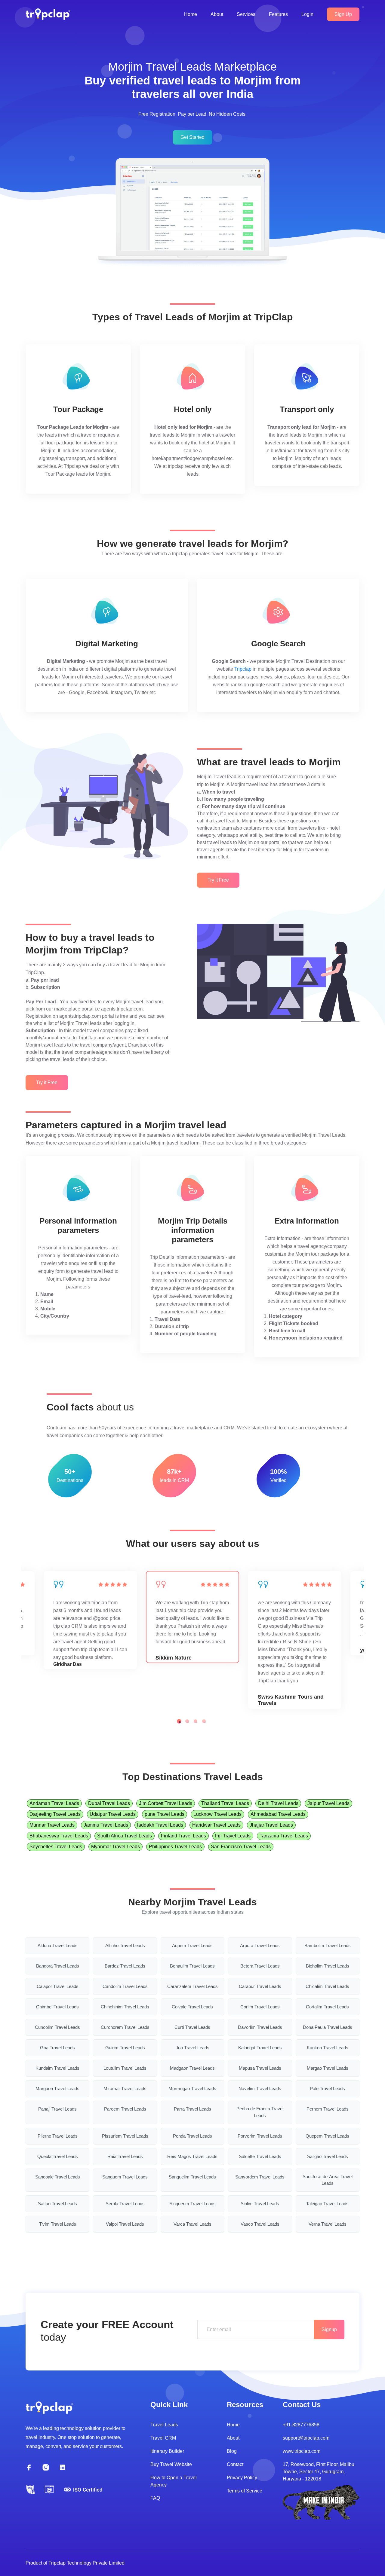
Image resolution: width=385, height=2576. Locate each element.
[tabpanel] (192, 1617)
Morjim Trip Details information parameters (193, 1230)
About (217, 14)
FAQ (155, 2498)
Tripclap (243, 669)
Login (307, 14)
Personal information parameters (78, 1226)
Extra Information (307, 1221)
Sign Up (343, 14)
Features (278, 14)
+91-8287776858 (301, 2425)
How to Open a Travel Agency (174, 2481)
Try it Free (218, 880)
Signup (329, 2329)
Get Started (192, 137)
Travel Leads (164, 2425)
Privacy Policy (242, 2478)
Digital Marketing (107, 644)
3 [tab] (196, 1721)
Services (246, 14)
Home (191, 14)
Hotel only (193, 409)
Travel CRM (163, 2438)
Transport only (307, 409)
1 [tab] (179, 1721)
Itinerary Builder (167, 2451)
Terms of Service (245, 2491)
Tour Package (78, 409)
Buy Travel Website (171, 2464)
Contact (235, 2464)
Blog (232, 2451)
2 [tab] (187, 1721)
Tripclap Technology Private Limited (86, 2563)
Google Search (278, 644)
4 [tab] (204, 1721)
